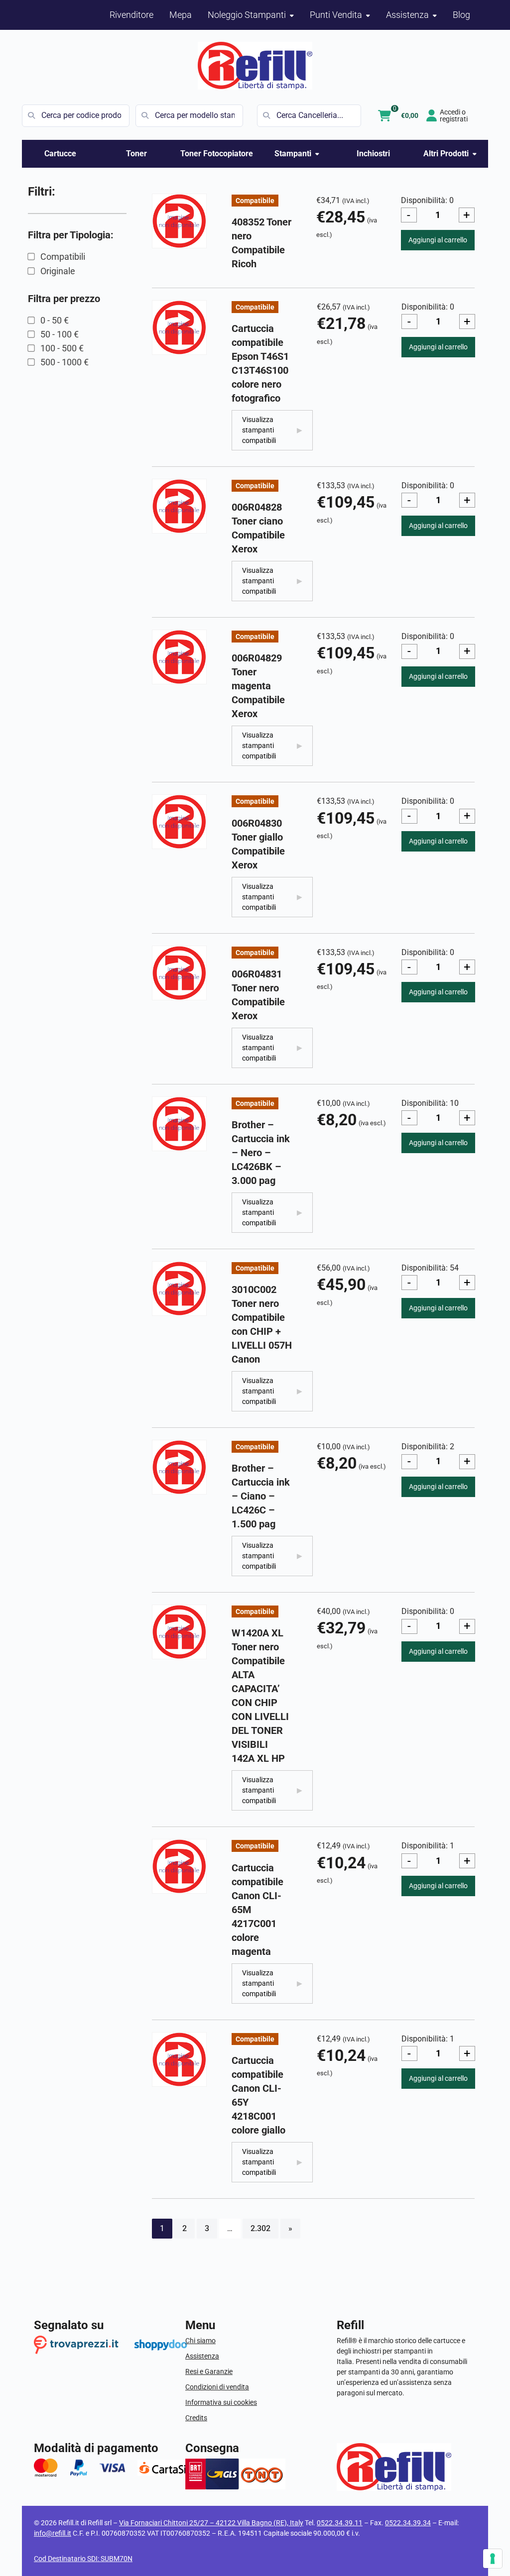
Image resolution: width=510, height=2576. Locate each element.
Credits (196, 2418)
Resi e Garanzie (209, 2371)
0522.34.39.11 (340, 2523)
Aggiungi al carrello (438, 240)
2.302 (260, 2228)
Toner (136, 154)
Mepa (181, 15)
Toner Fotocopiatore (217, 154)
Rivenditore (131, 15)
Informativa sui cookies (221, 2402)
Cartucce (60, 154)
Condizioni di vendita (217, 2387)
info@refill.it (53, 2533)
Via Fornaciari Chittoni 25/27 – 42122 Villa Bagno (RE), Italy (211, 2523)
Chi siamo (200, 2341)
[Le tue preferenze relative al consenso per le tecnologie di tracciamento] (493, 2559)
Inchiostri (373, 154)
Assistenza (202, 2356)
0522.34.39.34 (408, 2523)
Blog (461, 15)
